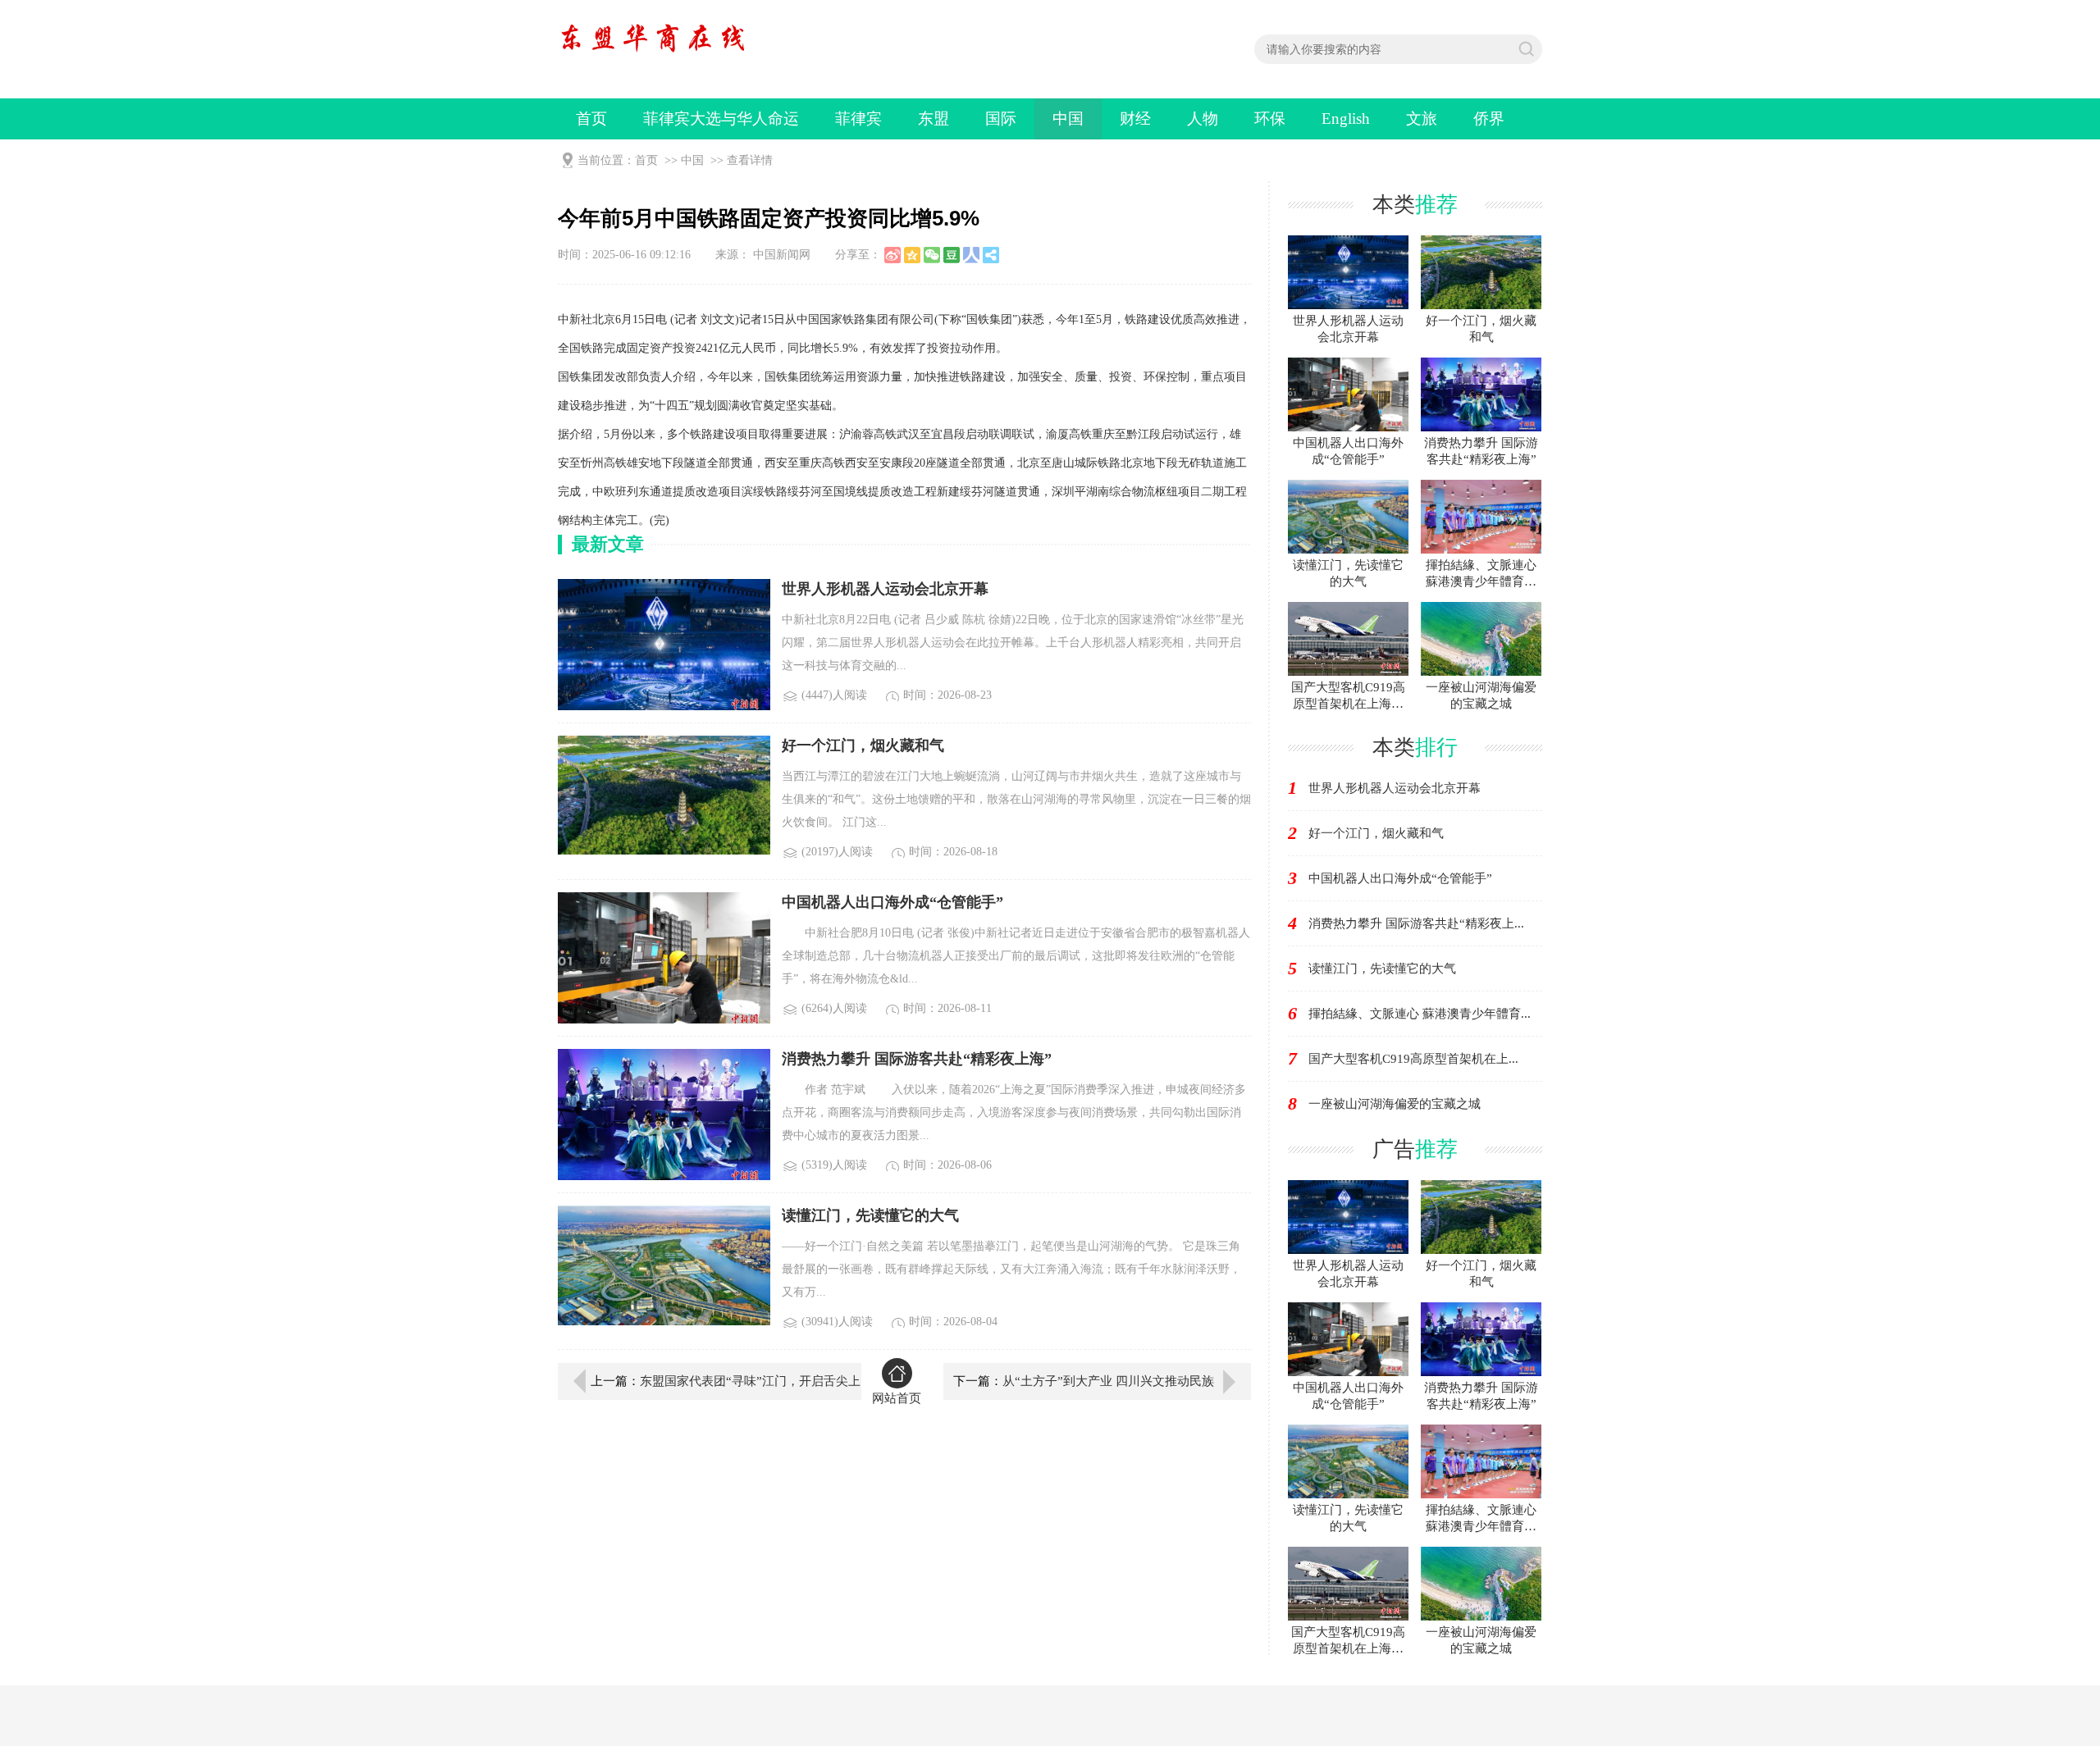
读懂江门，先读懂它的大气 (1382, 969)
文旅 (1422, 119)
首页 (591, 119)
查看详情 (750, 160)
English (1346, 119)
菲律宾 (858, 119)
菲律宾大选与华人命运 (721, 119)
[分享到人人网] (971, 255)
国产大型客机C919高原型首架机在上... (1413, 1059)
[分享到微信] (932, 255)
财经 (1135, 119)
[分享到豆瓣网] (952, 255)
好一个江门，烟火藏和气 (1376, 833)
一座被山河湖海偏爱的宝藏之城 (1395, 1104)
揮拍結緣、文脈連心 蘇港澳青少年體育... (1420, 1014)
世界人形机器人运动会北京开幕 (1395, 788)
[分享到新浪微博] (892, 255)
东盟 (934, 119)
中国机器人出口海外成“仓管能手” (1400, 878)
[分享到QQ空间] (912, 255)
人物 (1203, 119)
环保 (1270, 119)
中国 (1068, 119)
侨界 (1489, 119)
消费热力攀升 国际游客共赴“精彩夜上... (1416, 923)
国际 (1001, 119)
